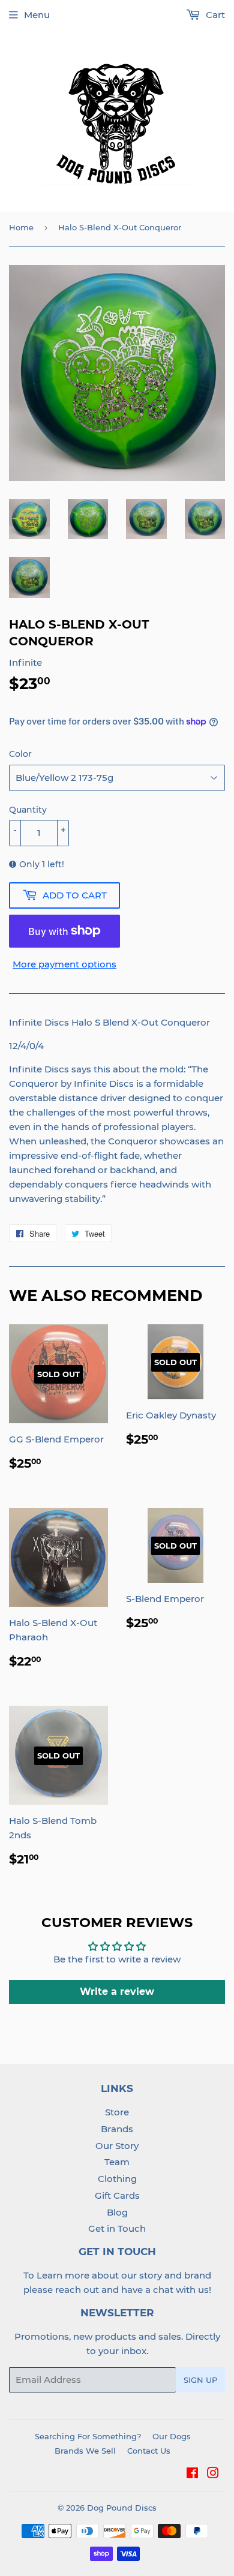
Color (20, 754)
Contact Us (149, 2451)
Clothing (117, 2179)
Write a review (117, 1992)
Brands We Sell (85, 2451)
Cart (214, 15)
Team (117, 2162)
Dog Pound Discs (122, 2508)
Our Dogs (172, 2436)
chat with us (181, 2290)
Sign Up (200, 2380)
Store (117, 2112)
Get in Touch (117, 2228)
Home (21, 227)
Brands (117, 2129)
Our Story (117, 2146)
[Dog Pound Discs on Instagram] (213, 2474)
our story (142, 2275)
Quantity (28, 810)
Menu (37, 15)
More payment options (64, 964)
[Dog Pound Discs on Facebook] (192, 2474)
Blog (117, 2212)
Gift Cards (117, 2195)
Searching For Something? (88, 2436)
